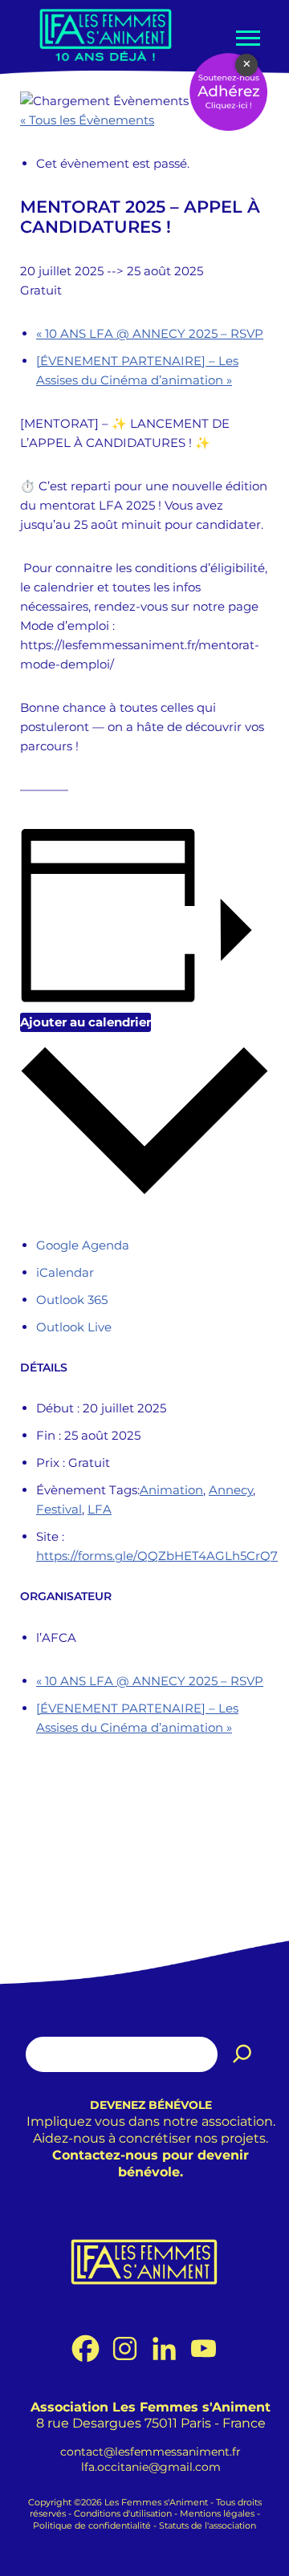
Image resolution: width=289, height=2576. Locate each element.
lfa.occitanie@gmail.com (151, 2467)
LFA (100, 1509)
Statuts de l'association (208, 2526)
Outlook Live (74, 1327)
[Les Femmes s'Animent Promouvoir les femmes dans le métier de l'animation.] (106, 34)
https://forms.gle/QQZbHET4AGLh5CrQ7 (157, 1556)
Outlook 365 (72, 1300)
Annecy (231, 1490)
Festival (59, 1509)
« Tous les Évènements (87, 120)
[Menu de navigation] (246, 38)
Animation (171, 1490)
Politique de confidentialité (92, 2526)
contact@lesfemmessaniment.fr (151, 2452)
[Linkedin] (164, 2348)
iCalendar (65, 1272)
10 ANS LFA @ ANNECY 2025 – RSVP (150, 333)
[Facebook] (85, 2348)
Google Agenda (83, 1245)
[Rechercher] (242, 2054)
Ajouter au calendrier (85, 1022)
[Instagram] (125, 2348)
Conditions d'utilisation (123, 2515)
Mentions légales (217, 2515)
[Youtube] (204, 2348)
